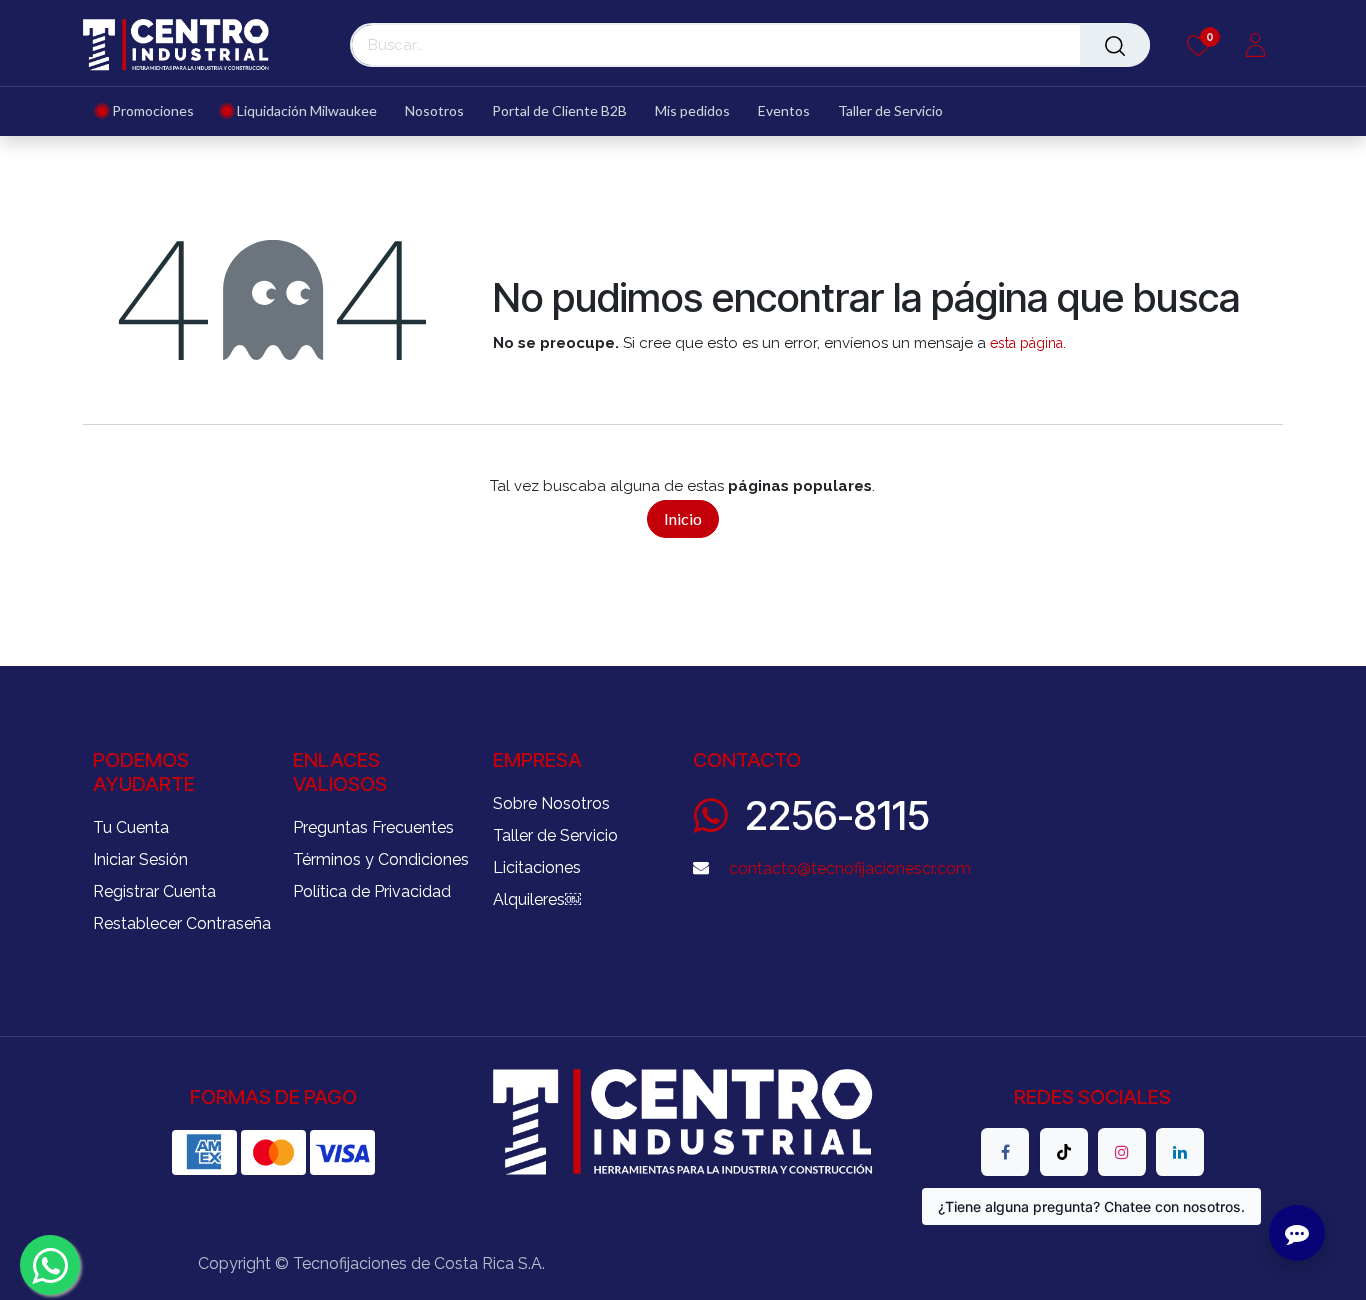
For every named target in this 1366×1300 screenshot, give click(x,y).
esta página (1026, 343)
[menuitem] (152, 111)
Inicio (683, 518)
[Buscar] (1115, 45)
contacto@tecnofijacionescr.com (850, 868)
